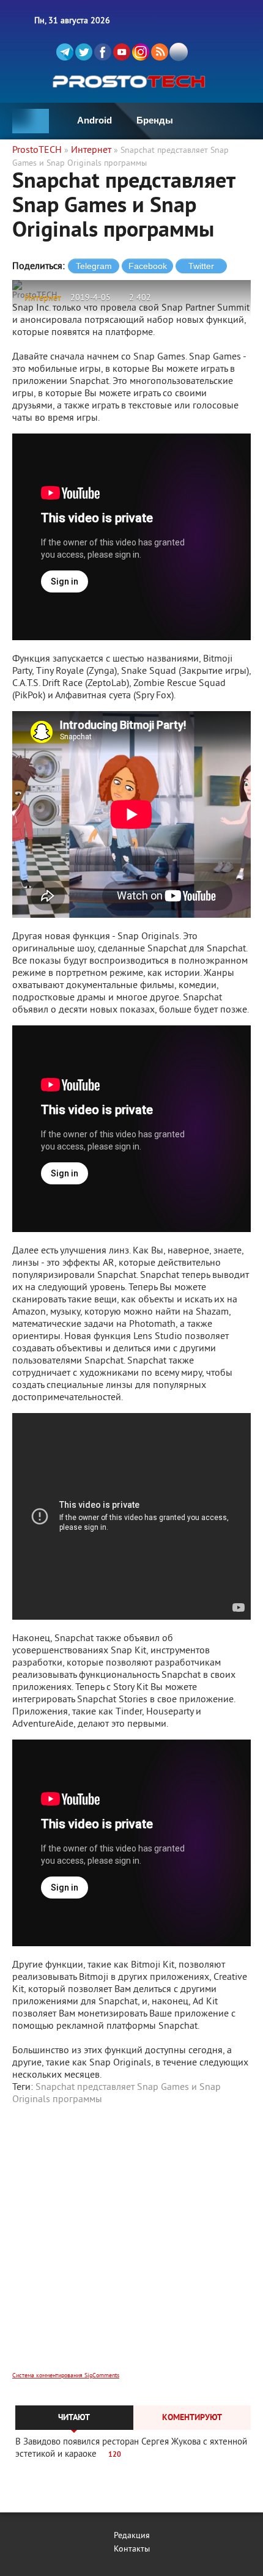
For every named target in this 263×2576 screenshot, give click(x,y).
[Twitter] (84, 52)
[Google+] (141, 52)
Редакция (132, 2536)
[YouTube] (122, 52)
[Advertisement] (131, 2246)
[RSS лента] (160, 52)
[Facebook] (103, 52)
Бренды (155, 120)
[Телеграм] (65, 52)
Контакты (132, 2549)
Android (94, 120)
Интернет (43, 298)
